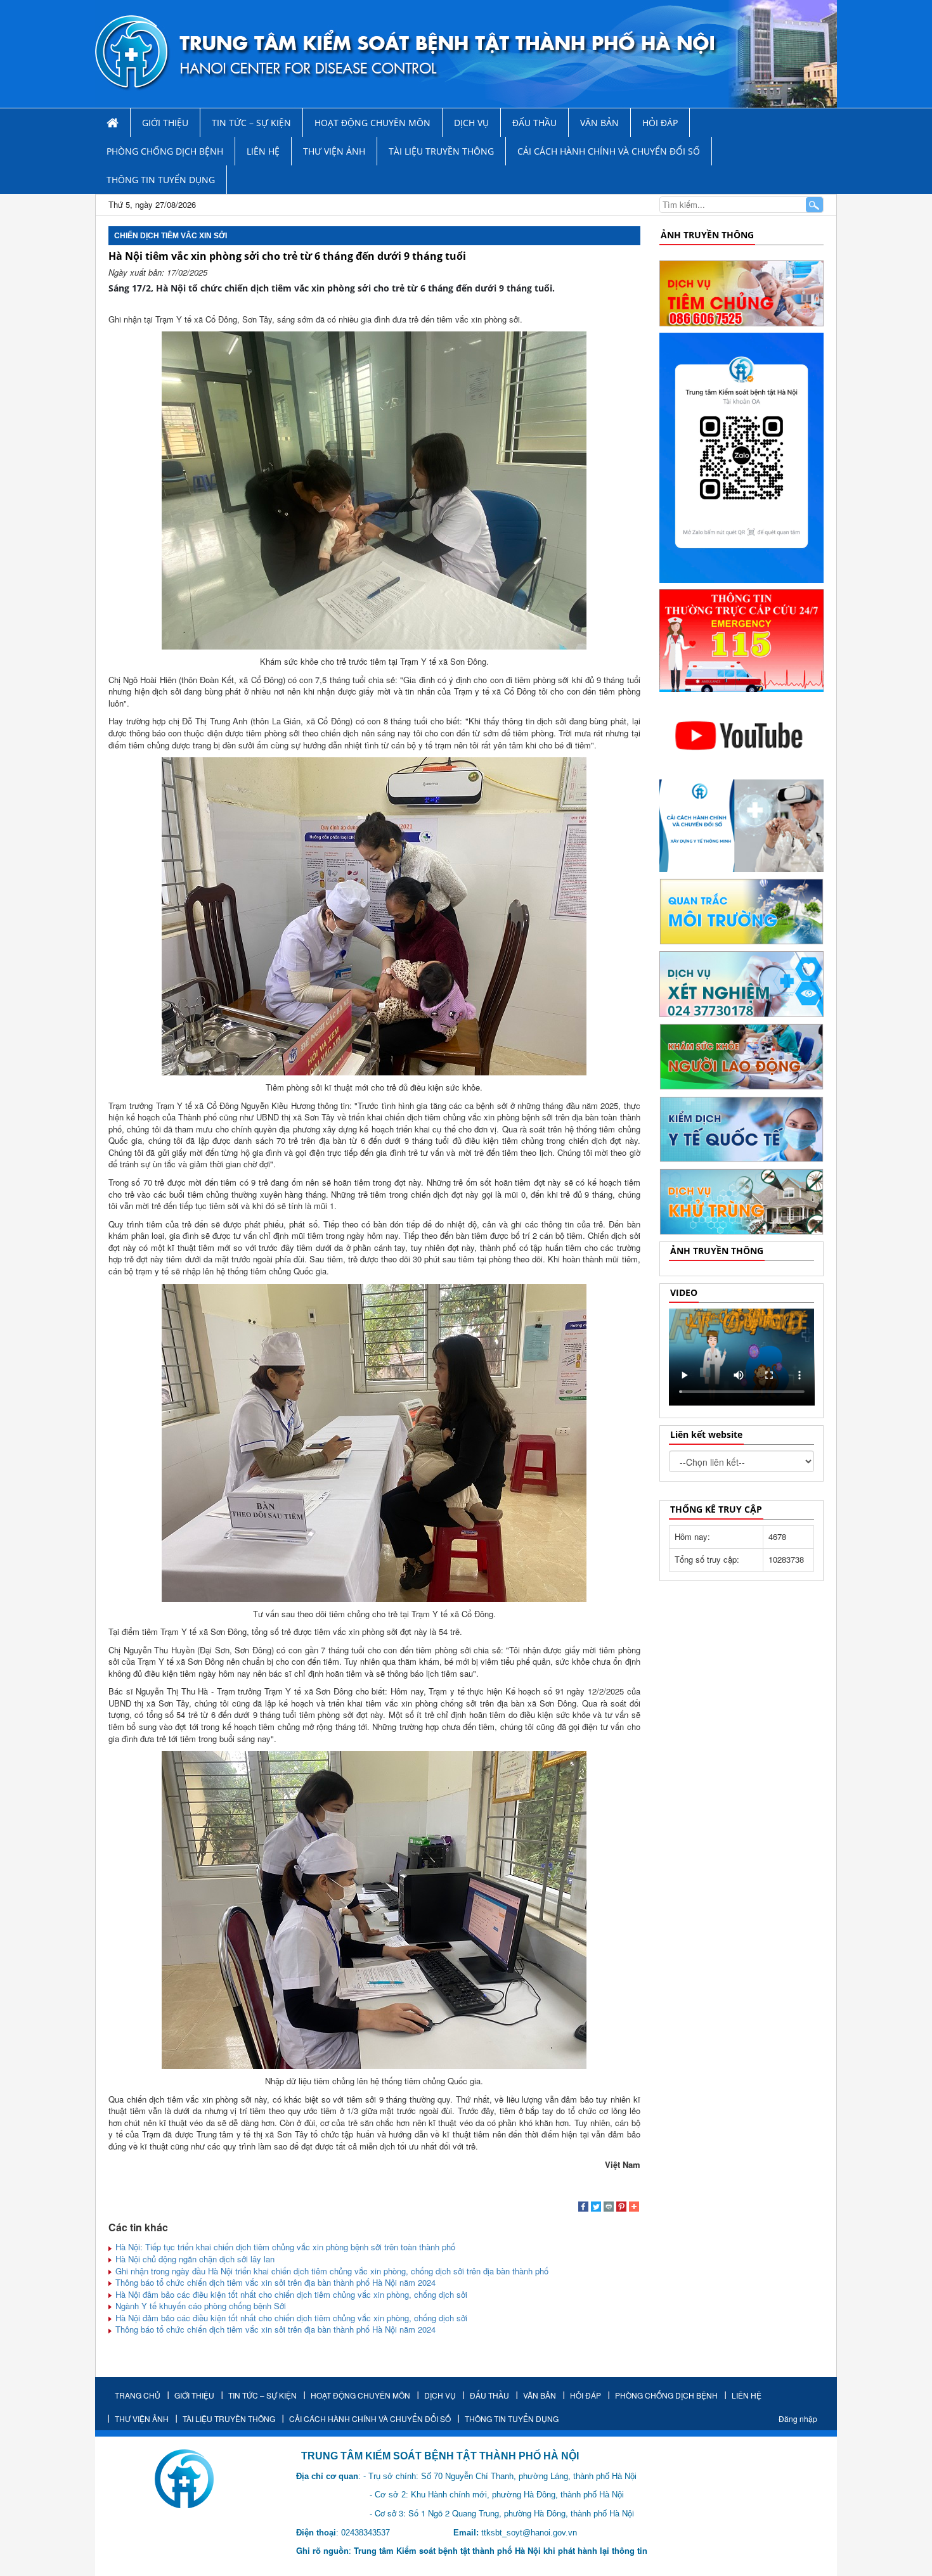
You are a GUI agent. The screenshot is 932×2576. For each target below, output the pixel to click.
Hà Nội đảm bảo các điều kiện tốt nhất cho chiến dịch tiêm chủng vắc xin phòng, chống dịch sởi (290, 2294)
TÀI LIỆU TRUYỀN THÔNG (441, 151)
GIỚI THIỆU (165, 123)
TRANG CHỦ (138, 2395)
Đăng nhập (798, 2419)
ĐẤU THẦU (534, 123)
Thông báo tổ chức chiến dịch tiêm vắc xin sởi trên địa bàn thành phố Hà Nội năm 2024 (274, 2282)
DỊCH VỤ (471, 123)
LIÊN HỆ (263, 151)
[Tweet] (596, 2208)
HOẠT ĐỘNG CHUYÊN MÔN (372, 123)
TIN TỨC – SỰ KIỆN (251, 123)
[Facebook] (583, 2208)
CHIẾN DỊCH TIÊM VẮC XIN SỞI (171, 236)
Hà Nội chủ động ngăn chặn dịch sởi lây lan (194, 2259)
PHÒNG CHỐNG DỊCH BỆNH (165, 151)
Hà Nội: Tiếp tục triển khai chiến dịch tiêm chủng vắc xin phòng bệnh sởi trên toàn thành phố (284, 2247)
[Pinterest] (621, 2208)
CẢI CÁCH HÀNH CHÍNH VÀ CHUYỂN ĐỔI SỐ (609, 151)
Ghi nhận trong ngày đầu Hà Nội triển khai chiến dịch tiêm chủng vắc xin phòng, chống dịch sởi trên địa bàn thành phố (331, 2271)
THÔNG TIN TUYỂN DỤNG (161, 180)
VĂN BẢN (599, 123)
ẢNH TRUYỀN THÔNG (707, 235)
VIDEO (684, 1292)
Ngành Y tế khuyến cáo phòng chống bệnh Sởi (199, 2306)
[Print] (609, 2208)
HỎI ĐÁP (660, 123)
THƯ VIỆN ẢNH (334, 151)
